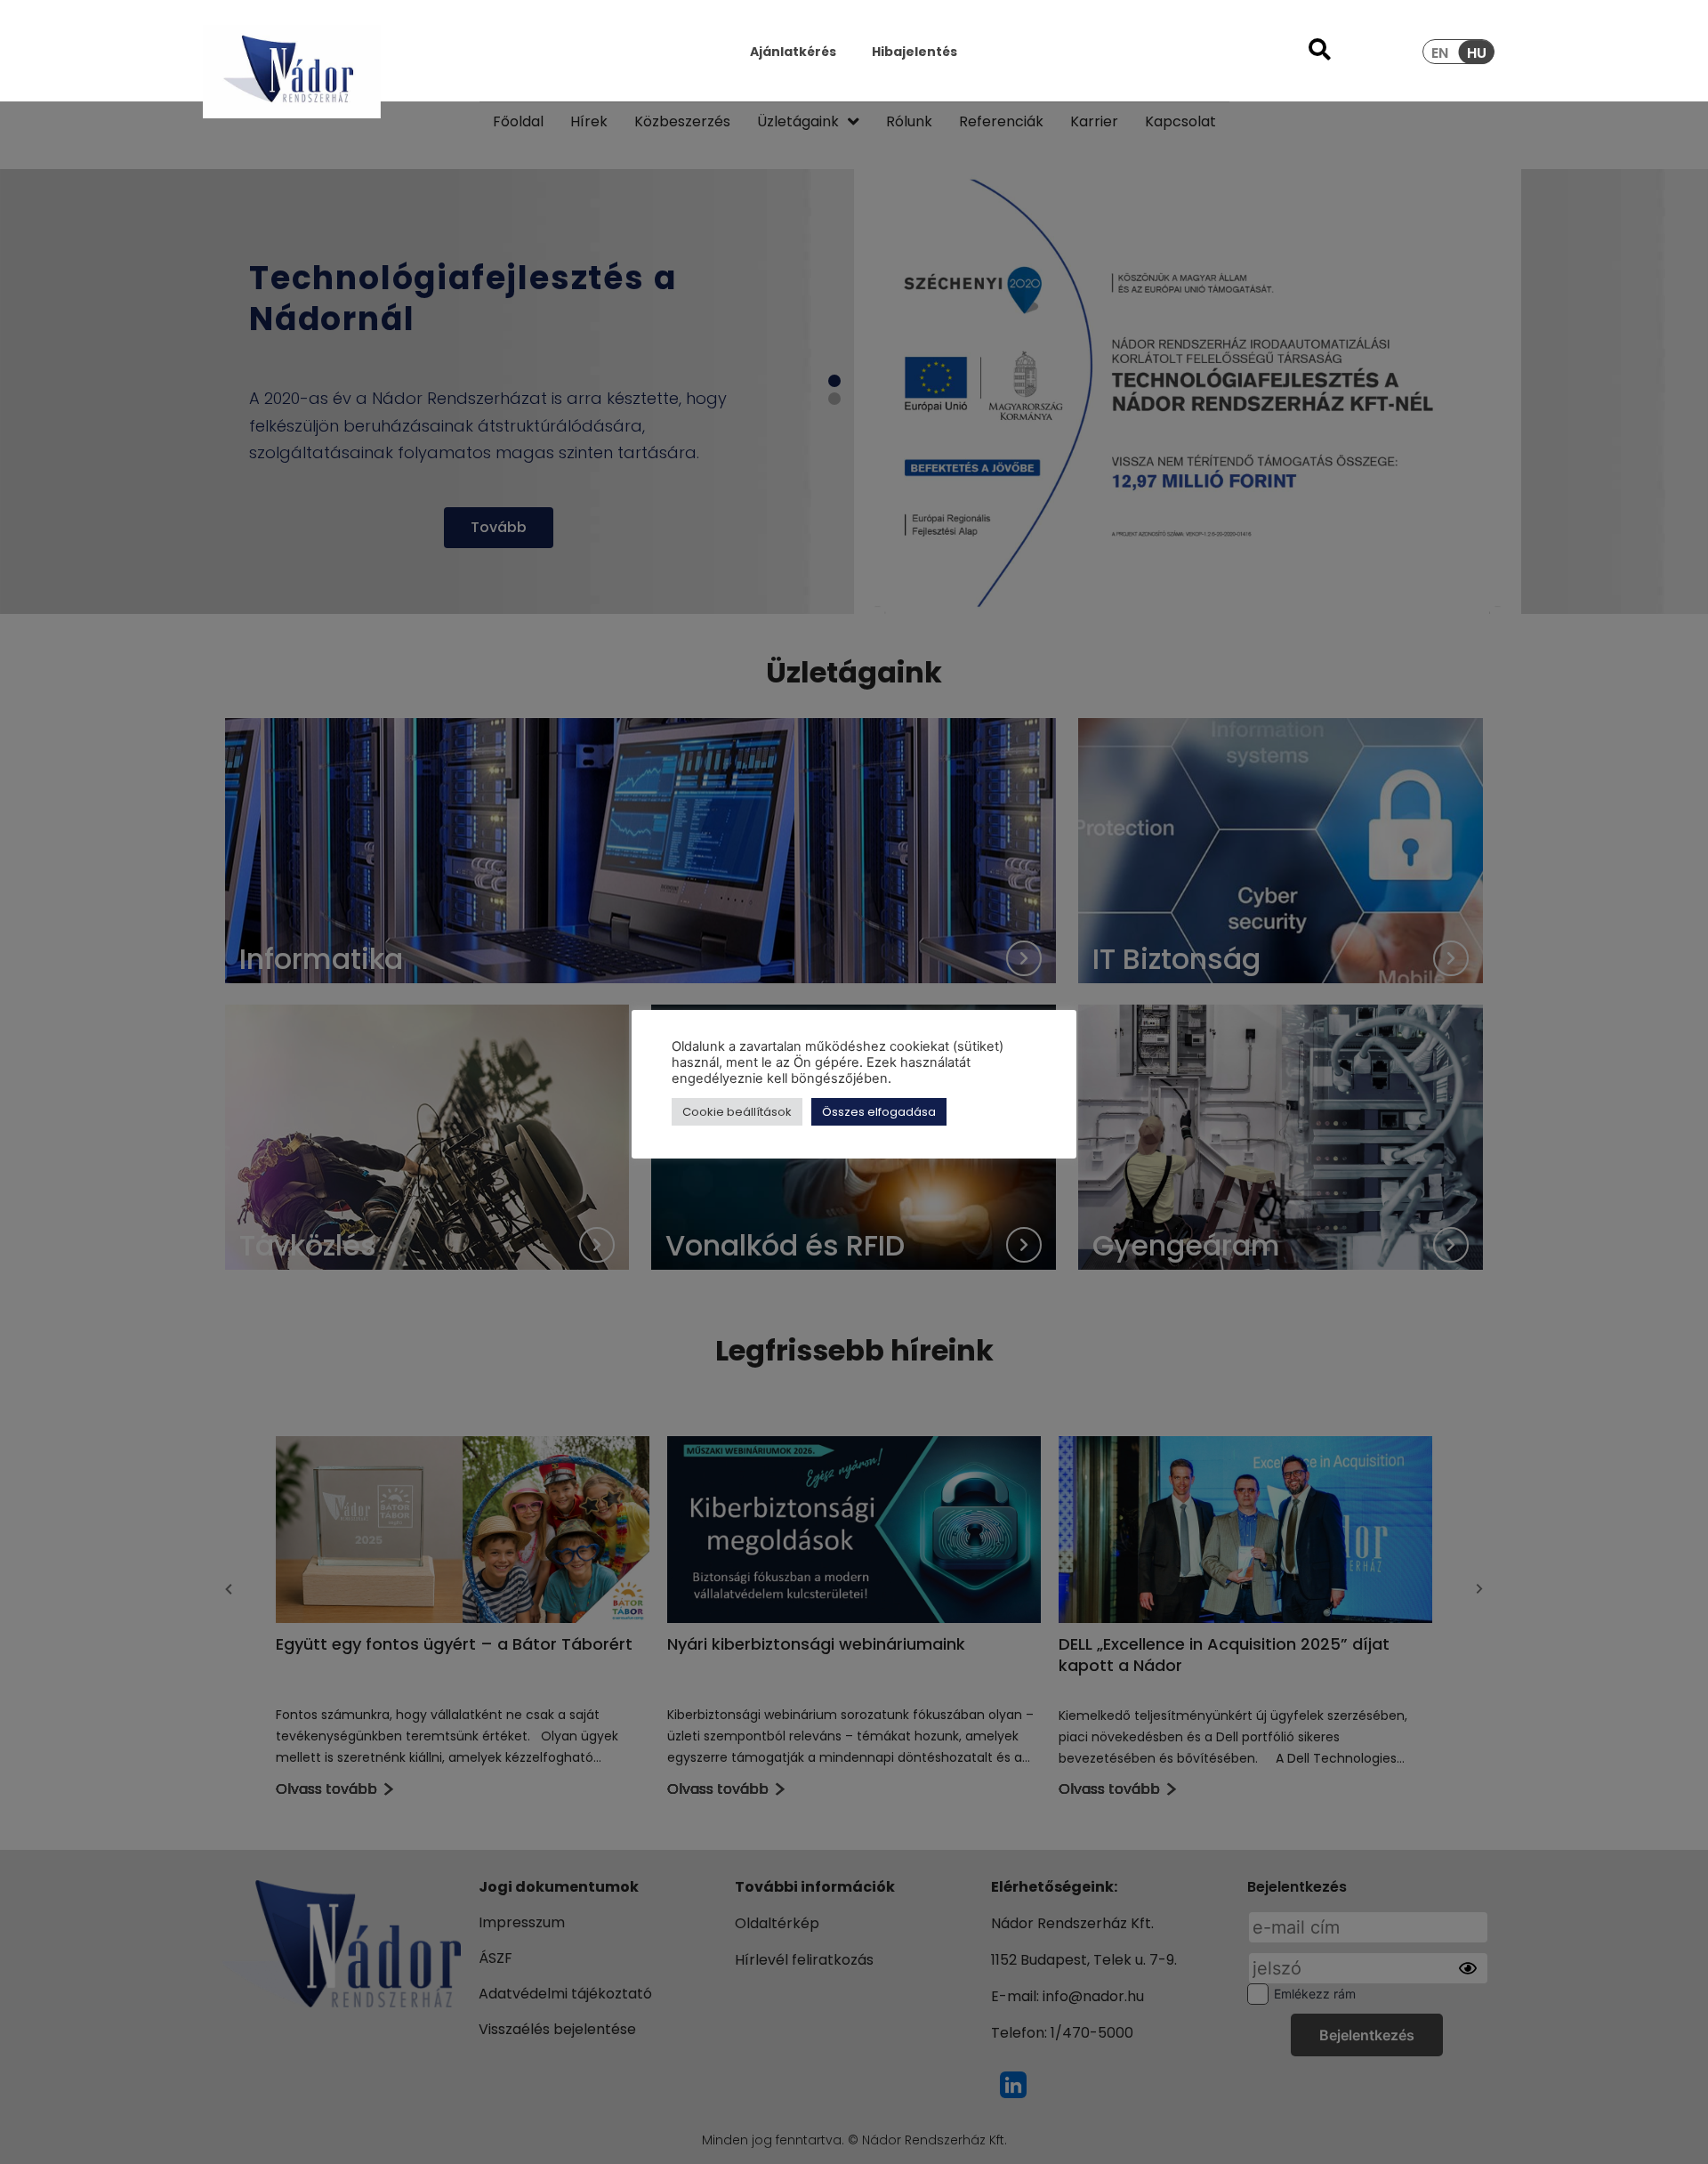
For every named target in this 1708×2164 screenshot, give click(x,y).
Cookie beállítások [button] (737, 1112)
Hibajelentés (914, 52)
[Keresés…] (1320, 52)
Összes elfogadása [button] (879, 1112)
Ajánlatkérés (793, 52)
